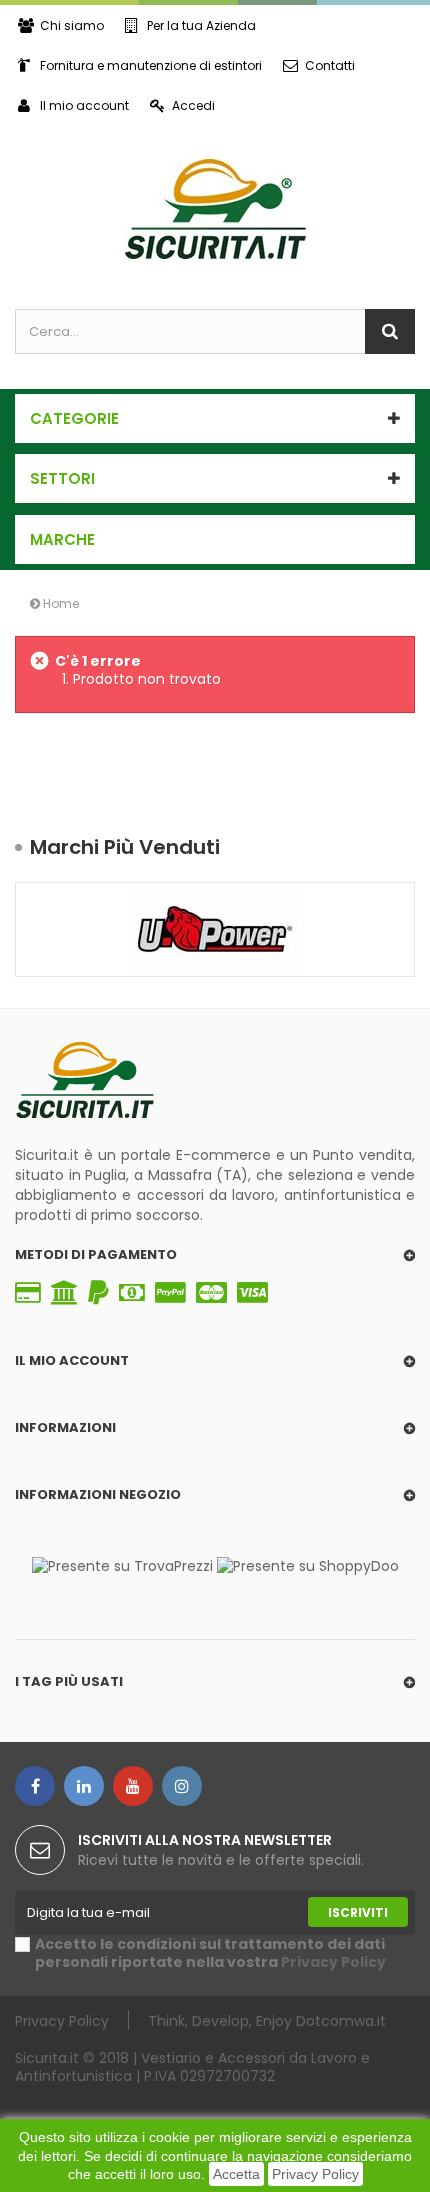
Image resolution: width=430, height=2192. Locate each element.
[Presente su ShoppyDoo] (308, 1565)
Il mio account (84, 105)
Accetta (236, 2174)
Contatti (330, 65)
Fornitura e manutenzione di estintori (151, 65)
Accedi (193, 105)
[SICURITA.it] (215, 209)
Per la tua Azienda (201, 25)
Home (59, 603)
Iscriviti (358, 1912)
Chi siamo (72, 25)
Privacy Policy (315, 2174)
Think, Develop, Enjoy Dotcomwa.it (267, 2020)
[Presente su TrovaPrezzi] (122, 1565)
